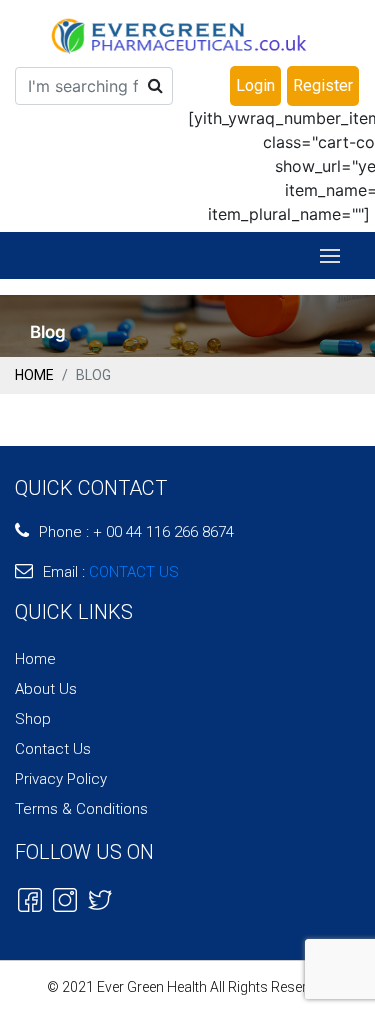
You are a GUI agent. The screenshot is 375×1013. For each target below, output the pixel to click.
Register (323, 85)
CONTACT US (134, 572)
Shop (33, 719)
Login (255, 85)
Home (34, 375)
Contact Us (53, 749)
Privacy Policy (61, 779)
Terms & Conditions (81, 809)
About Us (46, 689)
